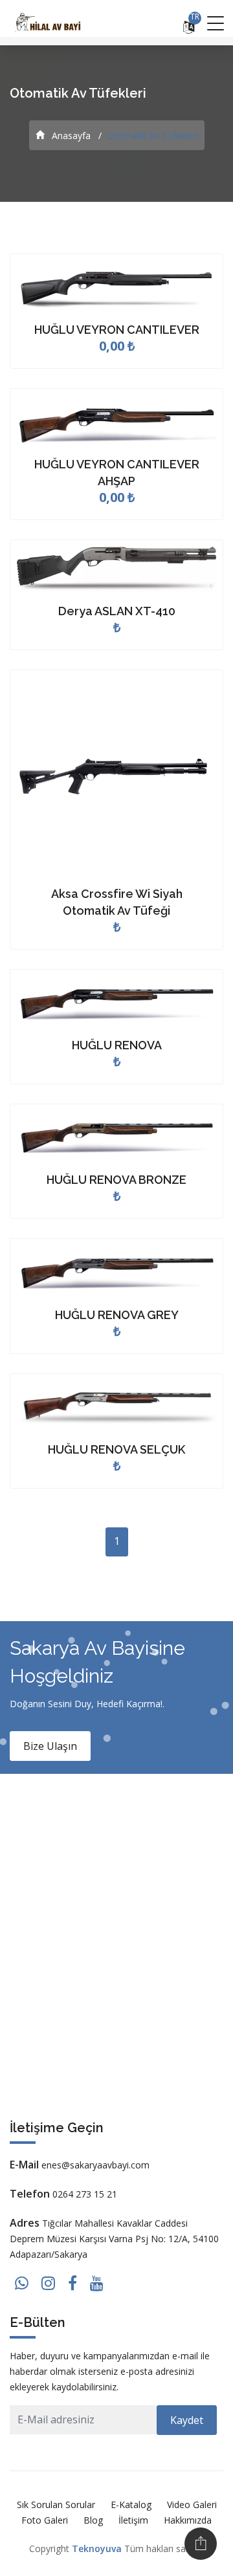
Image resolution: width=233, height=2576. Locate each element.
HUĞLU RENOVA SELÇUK (116, 1449)
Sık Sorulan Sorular (56, 2505)
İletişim (133, 2520)
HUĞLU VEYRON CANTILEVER (117, 330)
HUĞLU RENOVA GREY (117, 1315)
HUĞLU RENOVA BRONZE (116, 1180)
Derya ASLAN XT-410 (117, 611)
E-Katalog (131, 2505)
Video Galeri (192, 2505)
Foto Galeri (45, 2520)
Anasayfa (70, 136)
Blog (93, 2520)
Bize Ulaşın (50, 1746)
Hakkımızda (188, 2520)
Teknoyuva (97, 2549)
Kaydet (187, 2420)
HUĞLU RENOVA (117, 1045)
